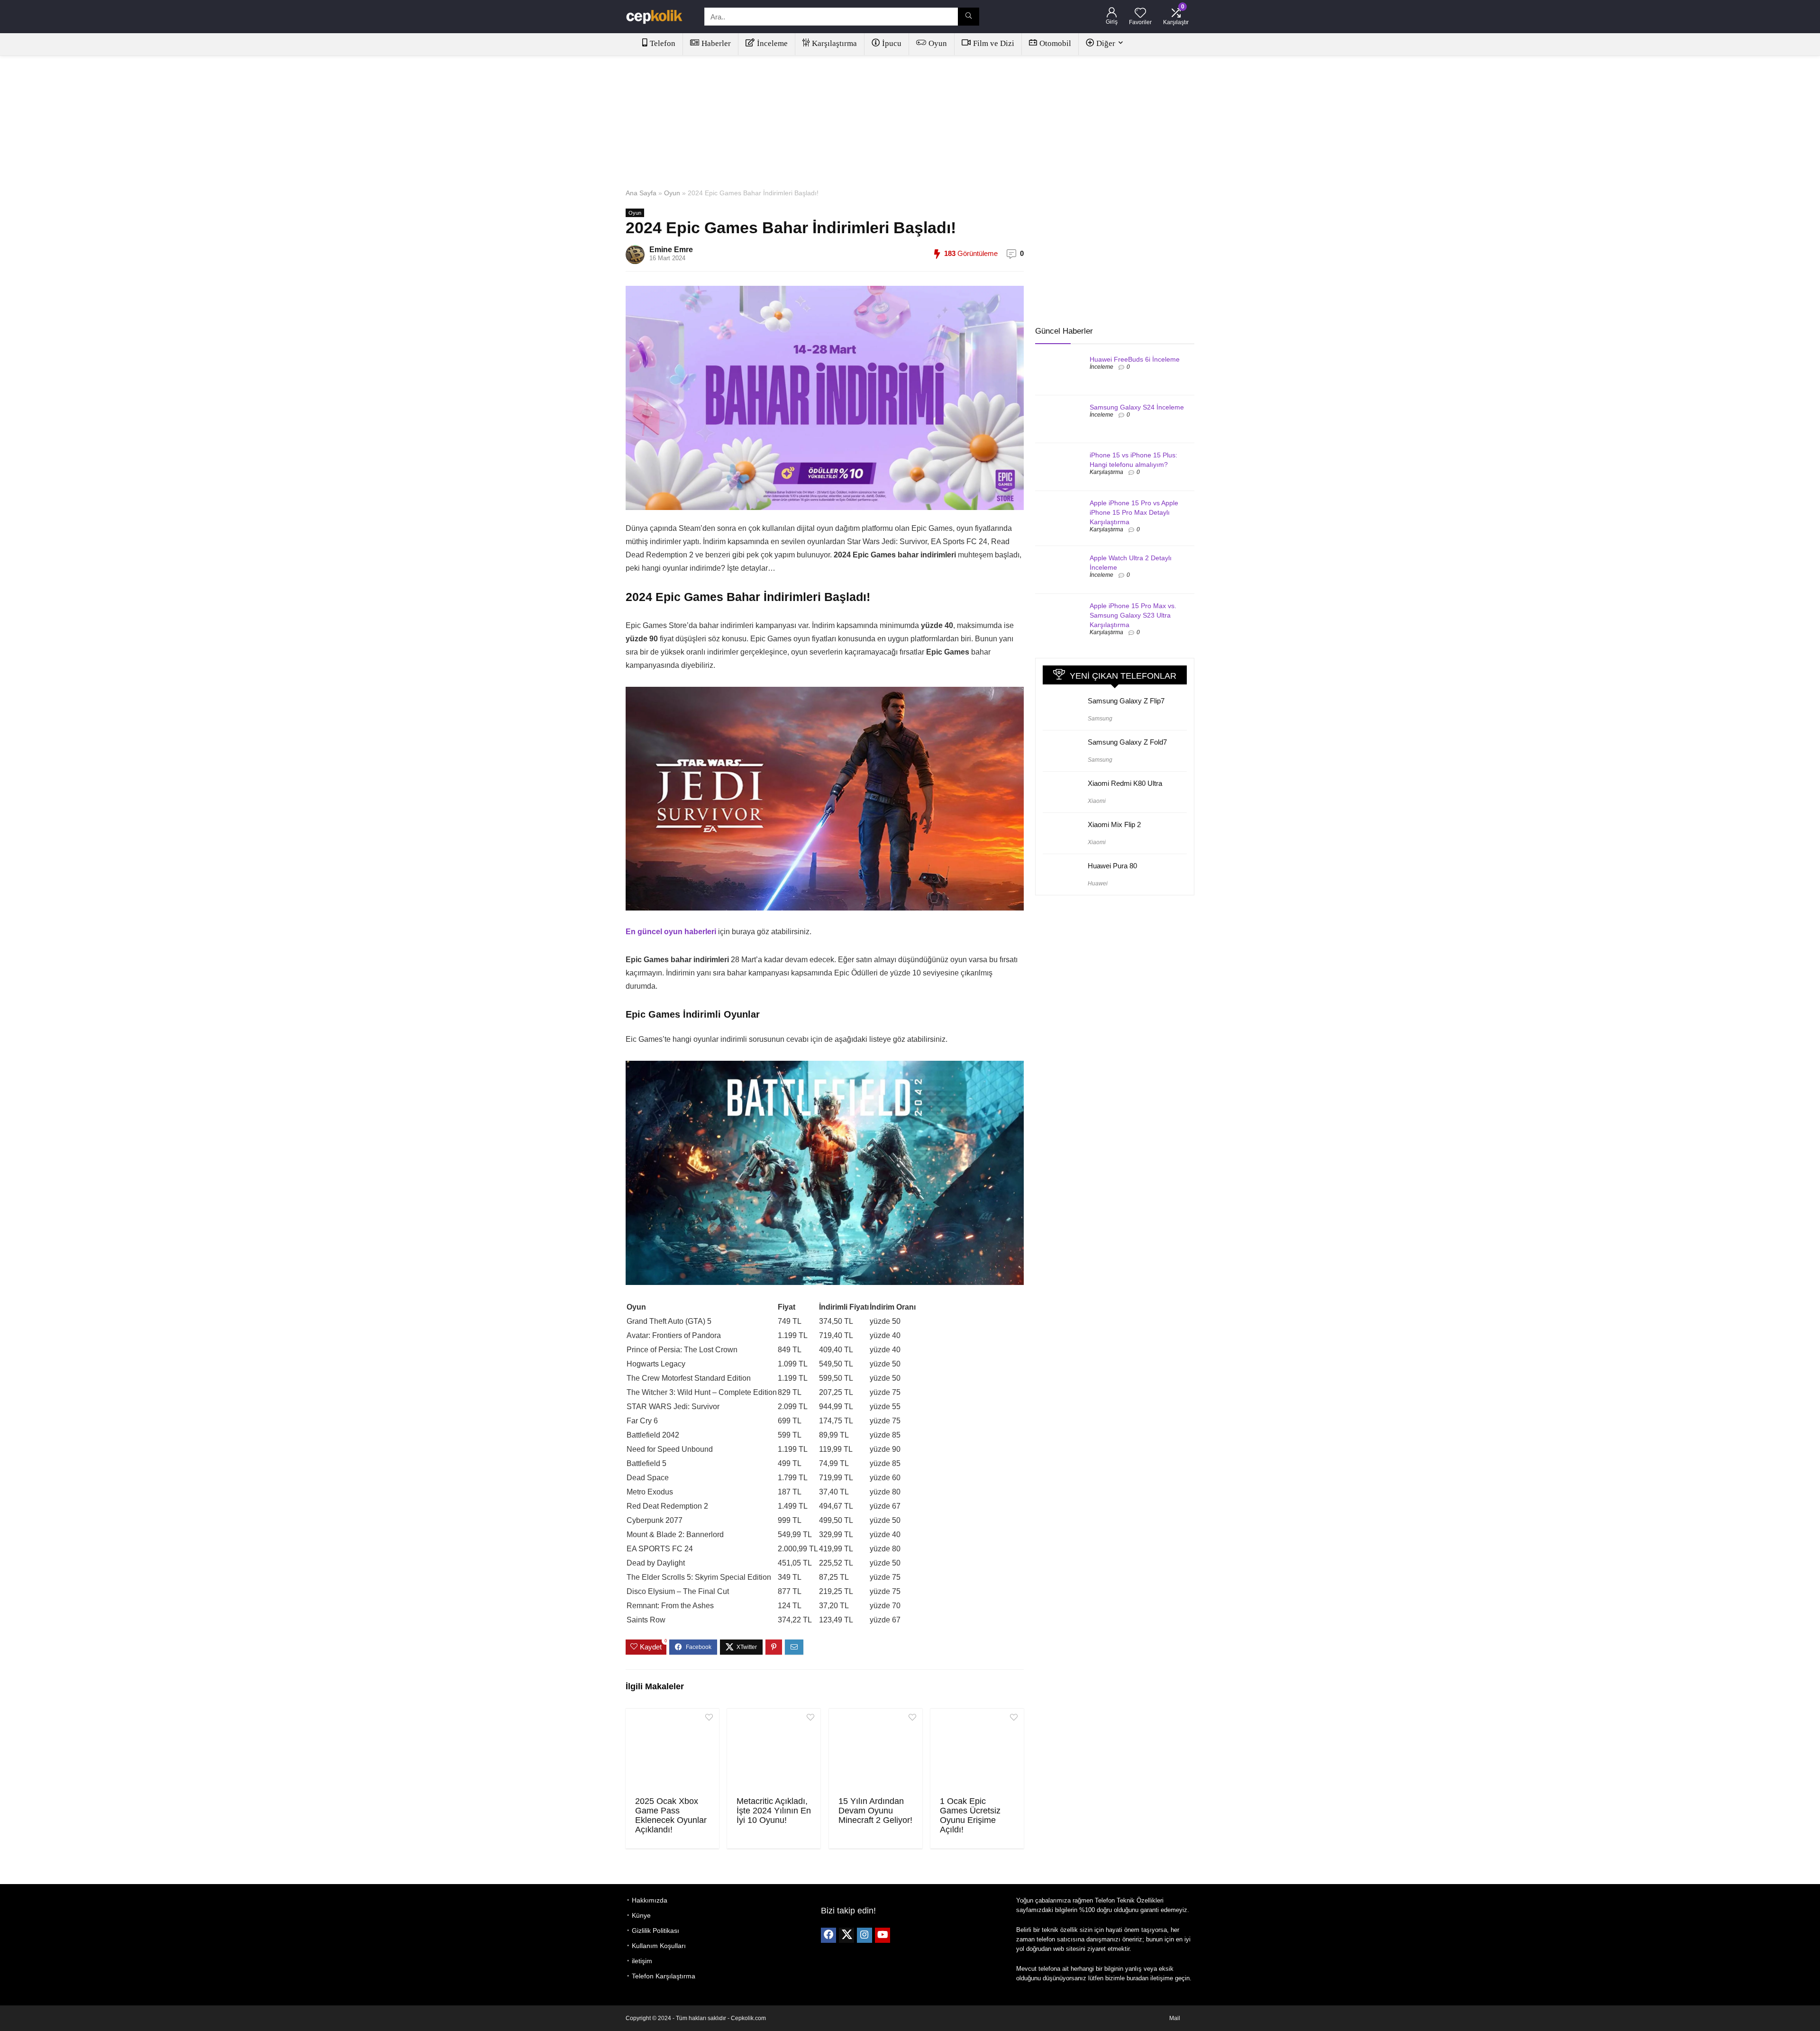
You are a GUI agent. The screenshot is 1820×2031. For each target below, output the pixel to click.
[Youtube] (883, 1935)
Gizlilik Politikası (655, 1931)
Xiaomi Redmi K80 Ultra (1125, 783)
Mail (1175, 2018)
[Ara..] (969, 17)
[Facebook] (828, 1935)
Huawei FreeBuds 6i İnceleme (1135, 359)
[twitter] (846, 1935)
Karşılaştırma (834, 43)
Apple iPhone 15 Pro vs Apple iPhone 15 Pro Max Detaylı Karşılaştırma (1134, 512)
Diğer (1106, 43)
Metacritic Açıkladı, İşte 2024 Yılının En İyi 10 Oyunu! (774, 1811)
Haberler (716, 43)
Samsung (1100, 719)
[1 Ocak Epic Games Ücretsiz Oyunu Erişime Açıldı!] (977, 1751)
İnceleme (772, 43)
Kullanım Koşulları (659, 1946)
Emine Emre (671, 250)
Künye (641, 1915)
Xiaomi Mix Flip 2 (1114, 824)
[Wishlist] (1140, 14)
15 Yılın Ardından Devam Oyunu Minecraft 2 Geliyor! (875, 1811)
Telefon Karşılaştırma (664, 1976)
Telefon (663, 43)
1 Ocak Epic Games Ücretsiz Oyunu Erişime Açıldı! (970, 1815)
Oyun (938, 43)
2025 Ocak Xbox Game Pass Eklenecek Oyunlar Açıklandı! (671, 1815)
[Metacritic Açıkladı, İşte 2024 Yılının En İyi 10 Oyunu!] (774, 1751)
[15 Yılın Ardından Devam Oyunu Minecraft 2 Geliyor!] (876, 1751)
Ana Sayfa (641, 193)
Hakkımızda (650, 1900)
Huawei (1098, 883)
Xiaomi (1097, 801)
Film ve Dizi (994, 43)
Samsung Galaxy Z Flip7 (1126, 701)
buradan (1137, 1978)
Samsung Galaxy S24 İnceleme (1137, 407)
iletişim (642, 1961)
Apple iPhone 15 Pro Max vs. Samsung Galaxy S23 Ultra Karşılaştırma (1133, 615)
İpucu (892, 43)
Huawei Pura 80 (1112, 866)
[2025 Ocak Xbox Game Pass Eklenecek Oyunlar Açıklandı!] (672, 1751)
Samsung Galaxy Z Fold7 (1127, 742)
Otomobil (1055, 43)
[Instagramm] (864, 1935)
